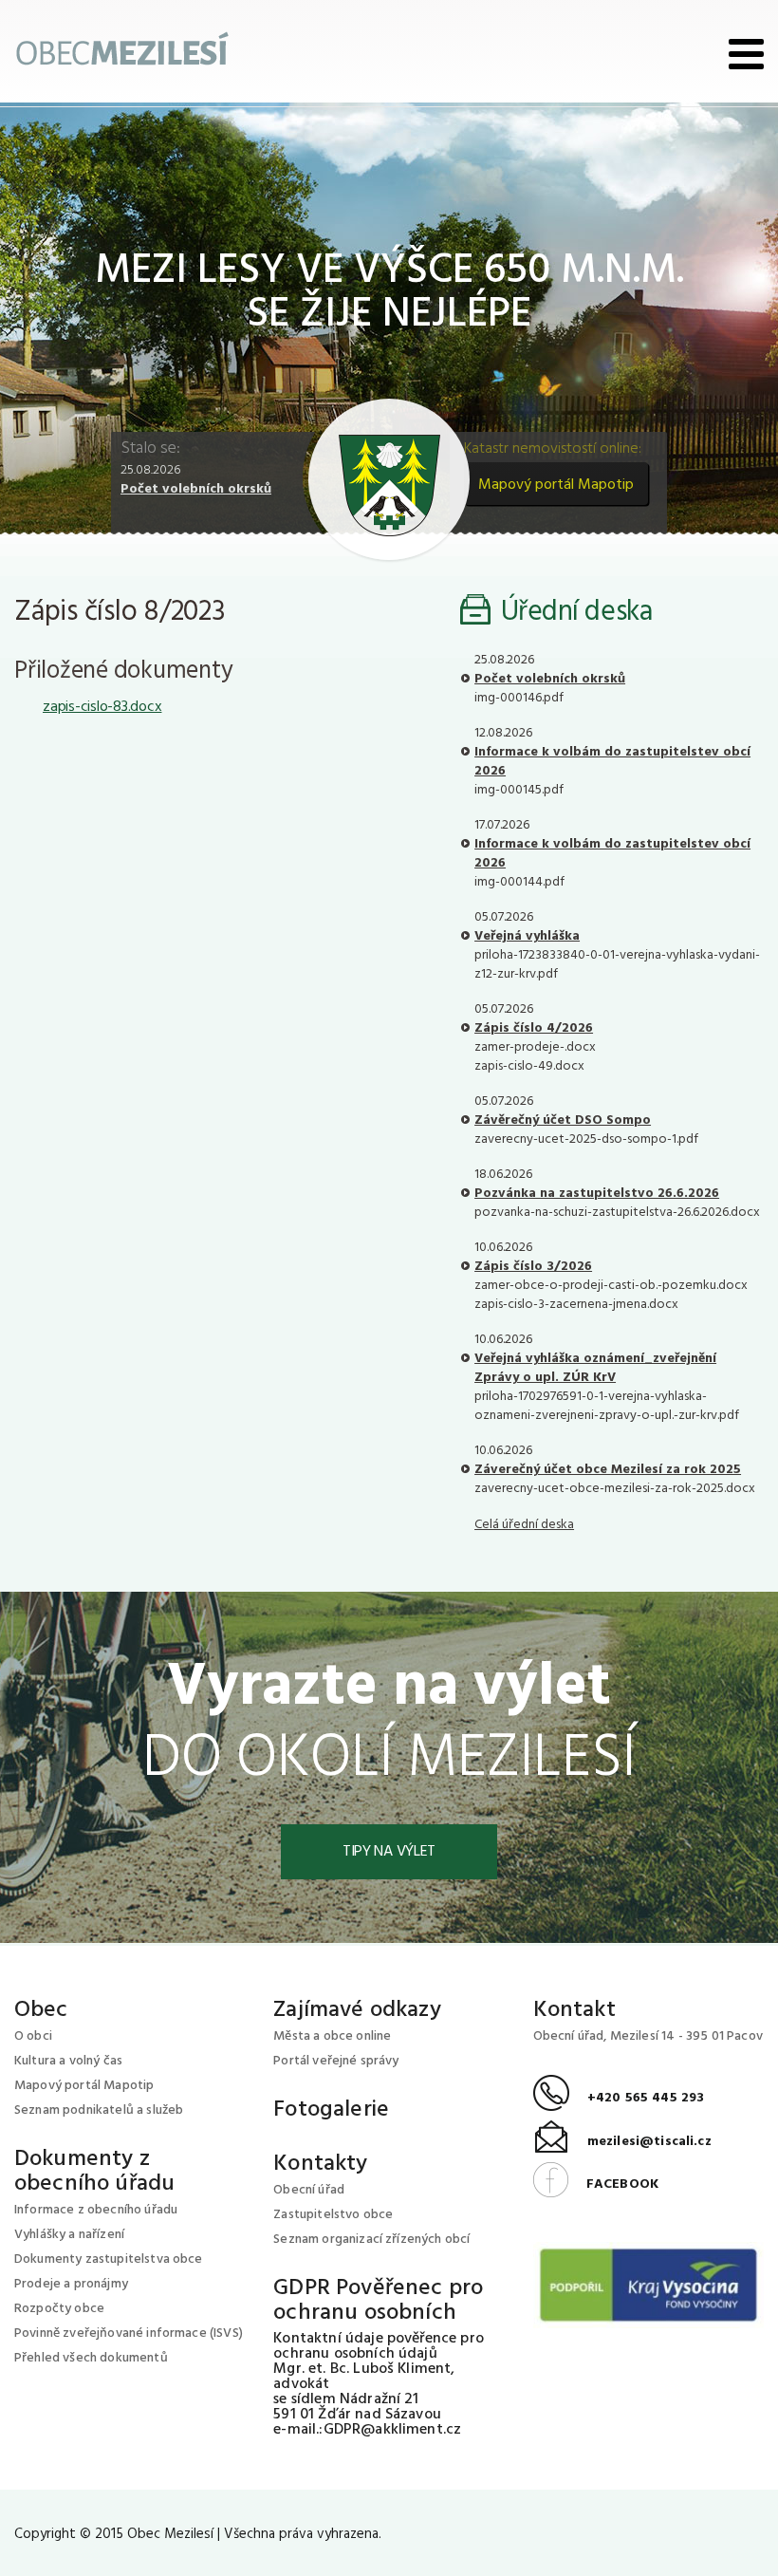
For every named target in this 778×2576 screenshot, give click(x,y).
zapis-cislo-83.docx (102, 707)
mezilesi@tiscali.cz (622, 2142)
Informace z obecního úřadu (96, 2210)
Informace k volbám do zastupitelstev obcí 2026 (612, 762)
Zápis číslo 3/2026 (533, 1267)
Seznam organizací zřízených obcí (371, 2240)
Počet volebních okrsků (196, 489)
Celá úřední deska (524, 1525)
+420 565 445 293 (619, 2098)
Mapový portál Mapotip (556, 485)
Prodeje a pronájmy (71, 2284)
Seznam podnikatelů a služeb (99, 2110)
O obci (33, 2036)
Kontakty (320, 2164)
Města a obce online (332, 2036)
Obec (41, 2010)
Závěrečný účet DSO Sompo (563, 1120)
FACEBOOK (596, 2184)
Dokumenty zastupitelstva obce (109, 2259)
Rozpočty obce (59, 2309)
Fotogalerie (331, 2110)
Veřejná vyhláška (527, 936)
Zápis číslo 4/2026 (534, 1028)
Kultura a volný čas (68, 2061)
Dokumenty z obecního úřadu (94, 2172)
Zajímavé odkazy (357, 2010)
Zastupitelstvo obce (333, 2215)
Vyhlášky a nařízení (69, 2235)
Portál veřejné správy (336, 2061)
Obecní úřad (309, 2190)
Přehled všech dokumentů (91, 2358)
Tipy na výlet (389, 1852)
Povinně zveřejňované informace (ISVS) (129, 2333)
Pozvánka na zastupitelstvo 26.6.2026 (597, 1194)
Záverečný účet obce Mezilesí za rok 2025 (608, 1470)
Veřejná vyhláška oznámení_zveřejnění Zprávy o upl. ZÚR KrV (595, 1368)
